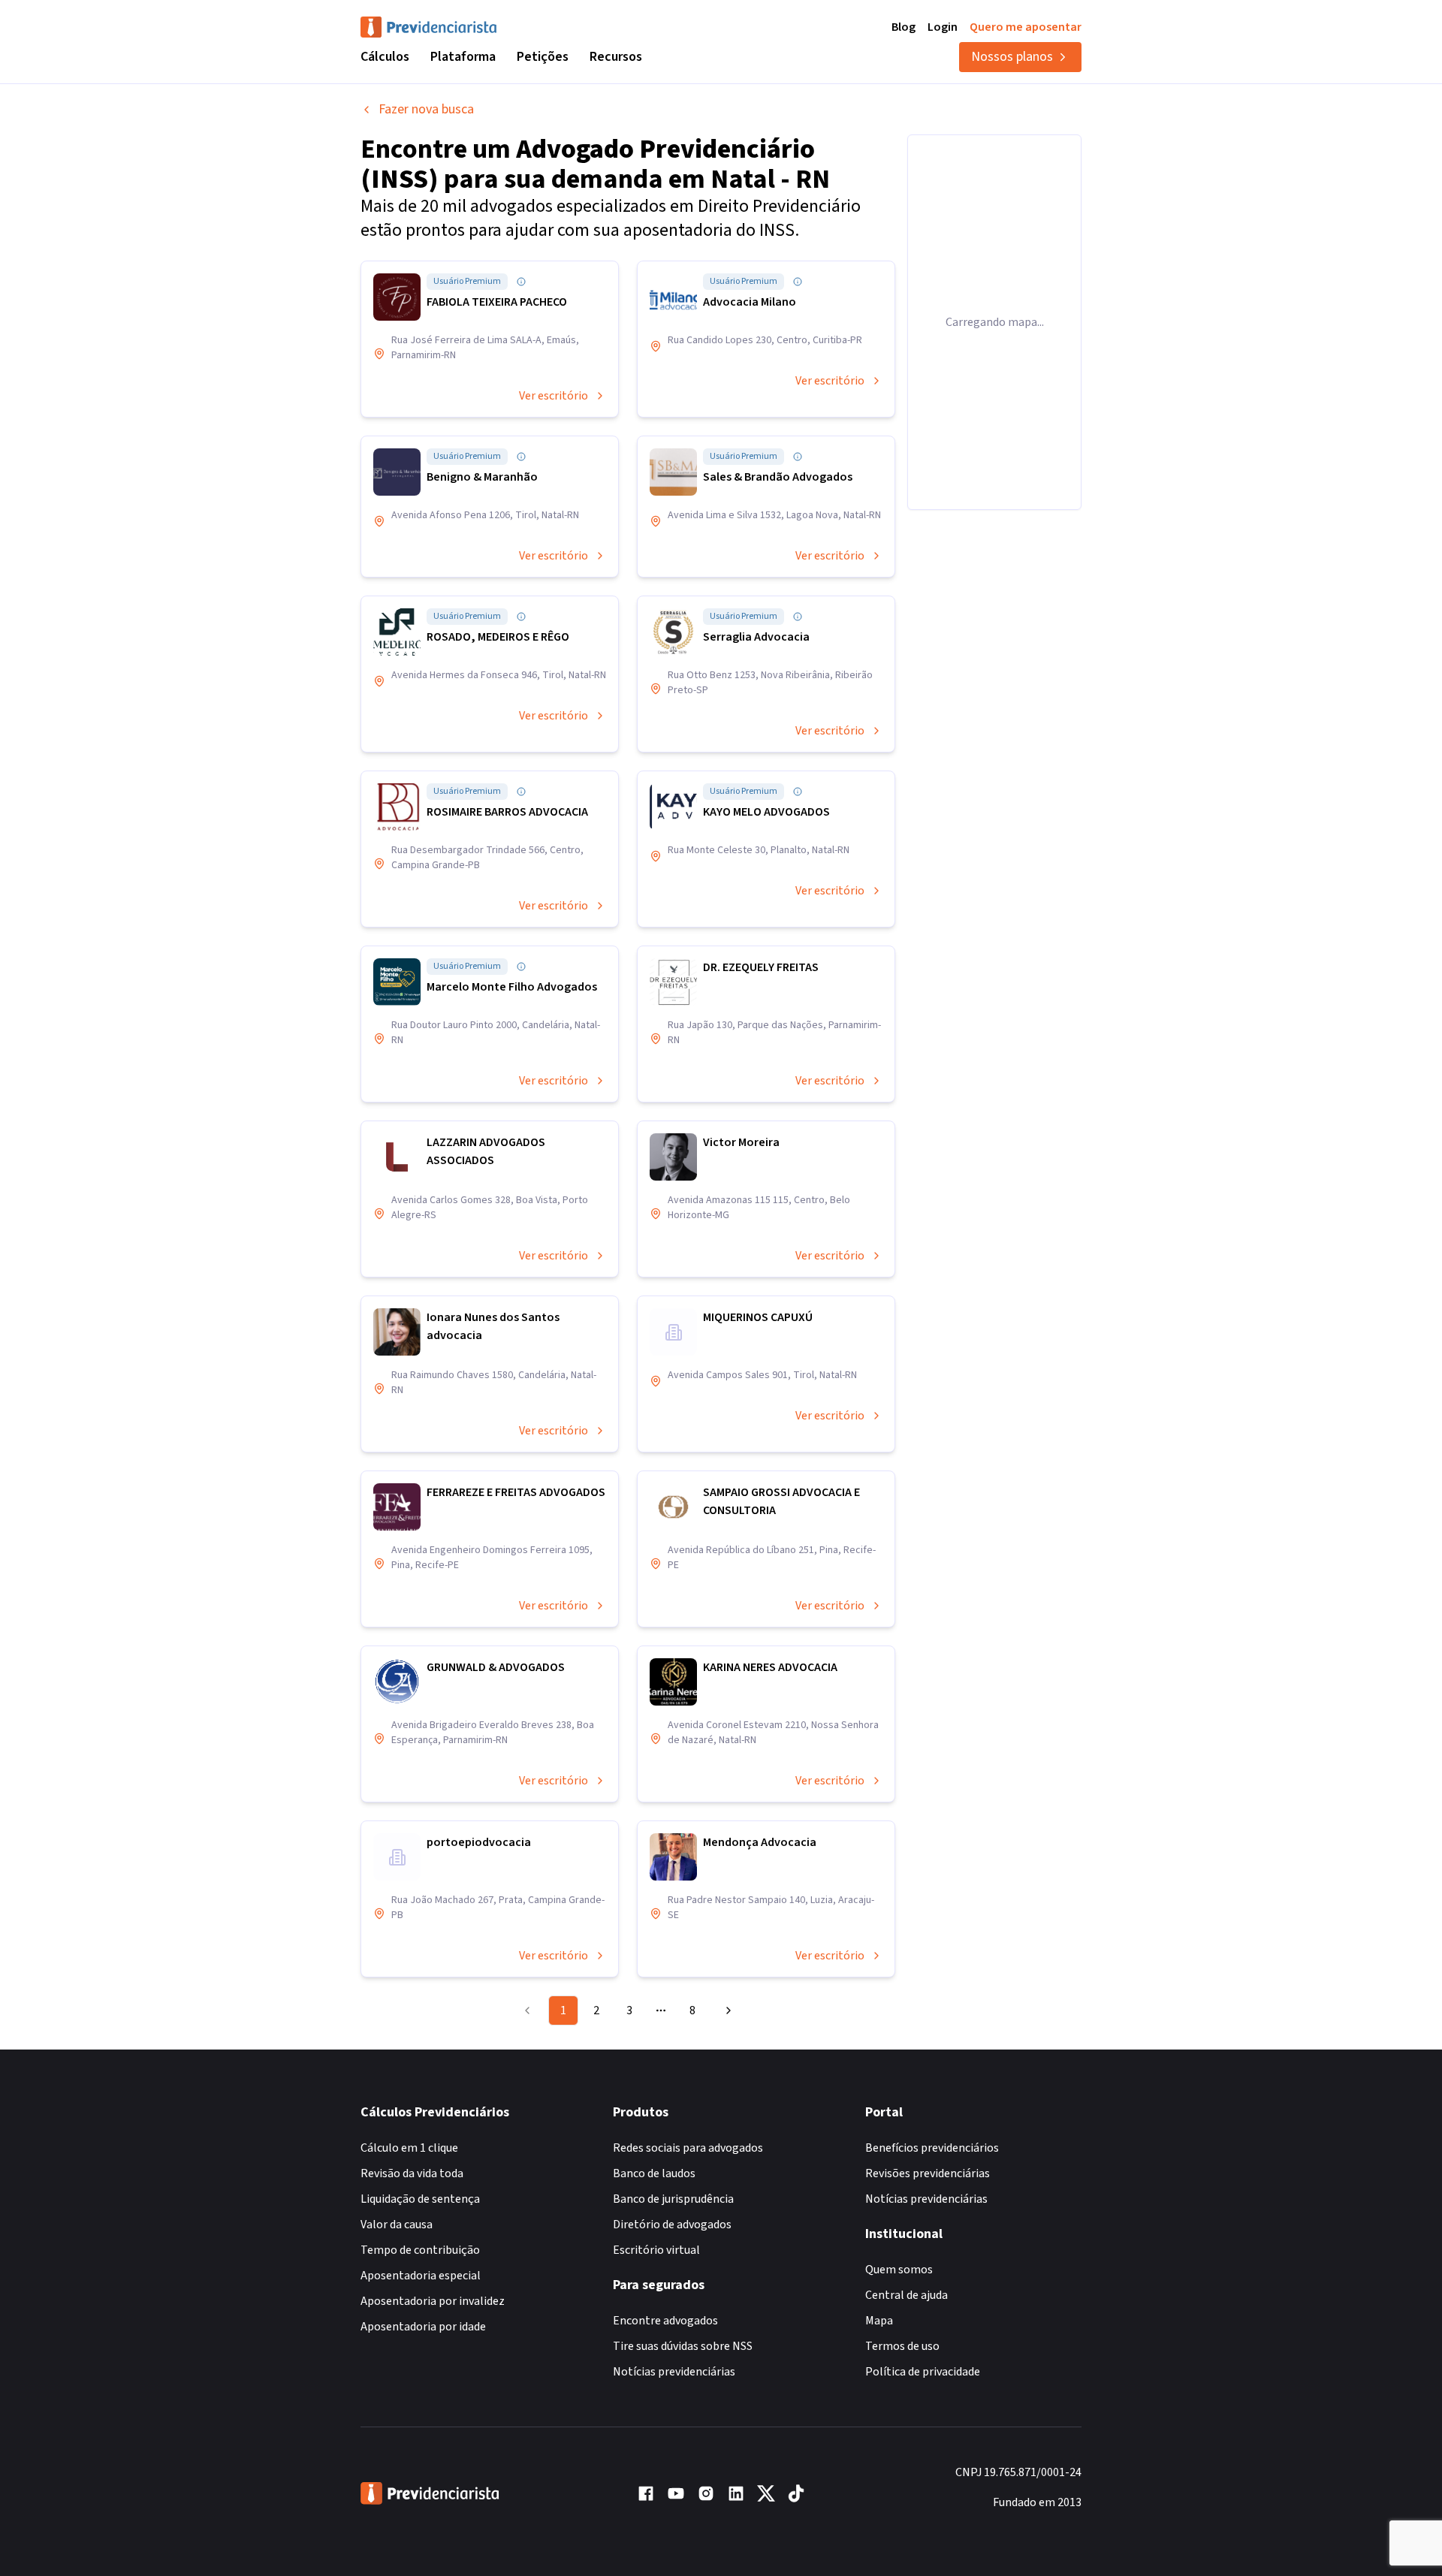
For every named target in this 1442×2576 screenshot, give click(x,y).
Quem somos (899, 2270)
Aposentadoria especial (421, 2276)
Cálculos (385, 57)
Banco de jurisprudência (673, 2199)
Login (943, 27)
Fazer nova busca (426, 109)
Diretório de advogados (672, 2225)
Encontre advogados (665, 2321)
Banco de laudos (654, 2173)
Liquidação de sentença (420, 2199)
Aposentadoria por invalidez (433, 2301)
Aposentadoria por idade (423, 2327)
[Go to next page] (726, 2010)
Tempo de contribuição (420, 2250)
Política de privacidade (923, 2372)
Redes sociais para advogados (688, 2148)
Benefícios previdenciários (932, 2148)
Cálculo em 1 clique (409, 2148)
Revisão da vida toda (412, 2173)
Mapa (879, 2321)
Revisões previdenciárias (928, 2173)
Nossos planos (1012, 57)
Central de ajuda (907, 2295)
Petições (543, 57)
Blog (904, 27)
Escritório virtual (656, 2250)
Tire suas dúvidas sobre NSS (683, 2346)
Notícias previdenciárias (674, 2372)
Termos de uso (902, 2346)
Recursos (616, 57)
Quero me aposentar (1026, 27)
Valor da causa (397, 2225)
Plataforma (463, 57)
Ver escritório (554, 396)
